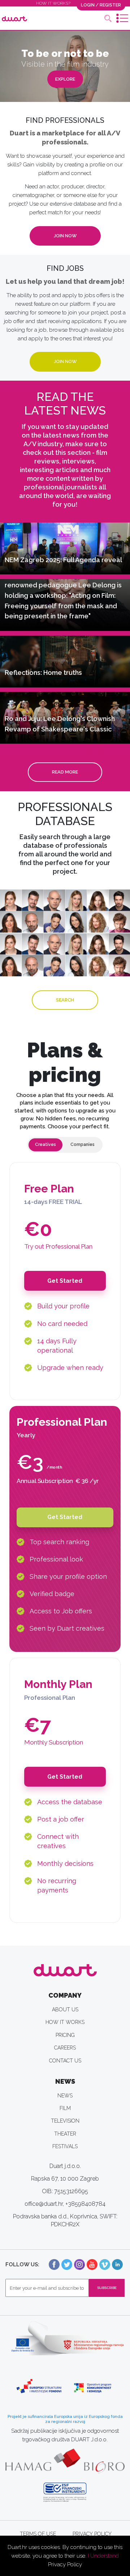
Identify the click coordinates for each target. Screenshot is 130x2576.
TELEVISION (65, 2121)
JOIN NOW (65, 236)
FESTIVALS (65, 2146)
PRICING (65, 2035)
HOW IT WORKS (65, 2022)
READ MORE (65, 772)
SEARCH (65, 1000)
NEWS (65, 2096)
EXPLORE (65, 79)
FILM (65, 2108)
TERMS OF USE (38, 2534)
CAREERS (65, 2048)
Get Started (65, 1281)
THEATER (65, 2134)
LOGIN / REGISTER (101, 5)
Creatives (45, 1144)
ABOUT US (65, 2010)
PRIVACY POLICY (92, 2534)
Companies (83, 1144)
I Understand (103, 2556)
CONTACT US (65, 2061)
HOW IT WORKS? (53, 3)
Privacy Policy (65, 2564)
